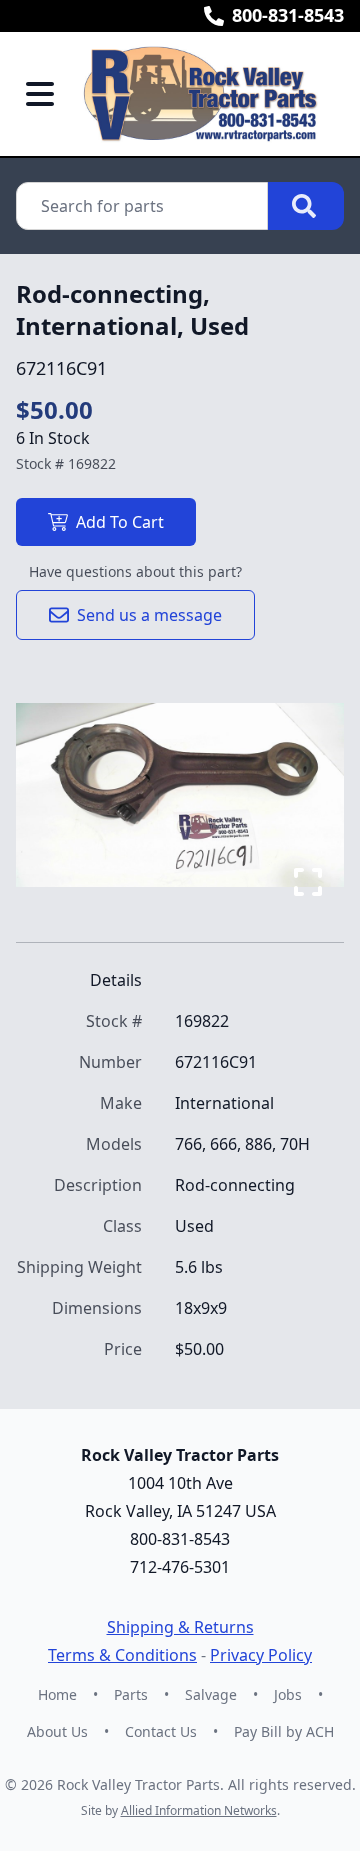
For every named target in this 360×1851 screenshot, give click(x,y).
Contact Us (161, 1731)
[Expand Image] (308, 882)
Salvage (211, 1694)
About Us (57, 1731)
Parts (131, 1694)
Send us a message (149, 615)
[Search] (306, 206)
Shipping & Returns (180, 1627)
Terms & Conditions (122, 1655)
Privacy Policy (261, 1655)
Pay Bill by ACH (284, 1731)
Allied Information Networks (199, 1810)
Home (57, 1694)
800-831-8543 (288, 15)
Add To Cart (120, 522)
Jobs (288, 1694)
